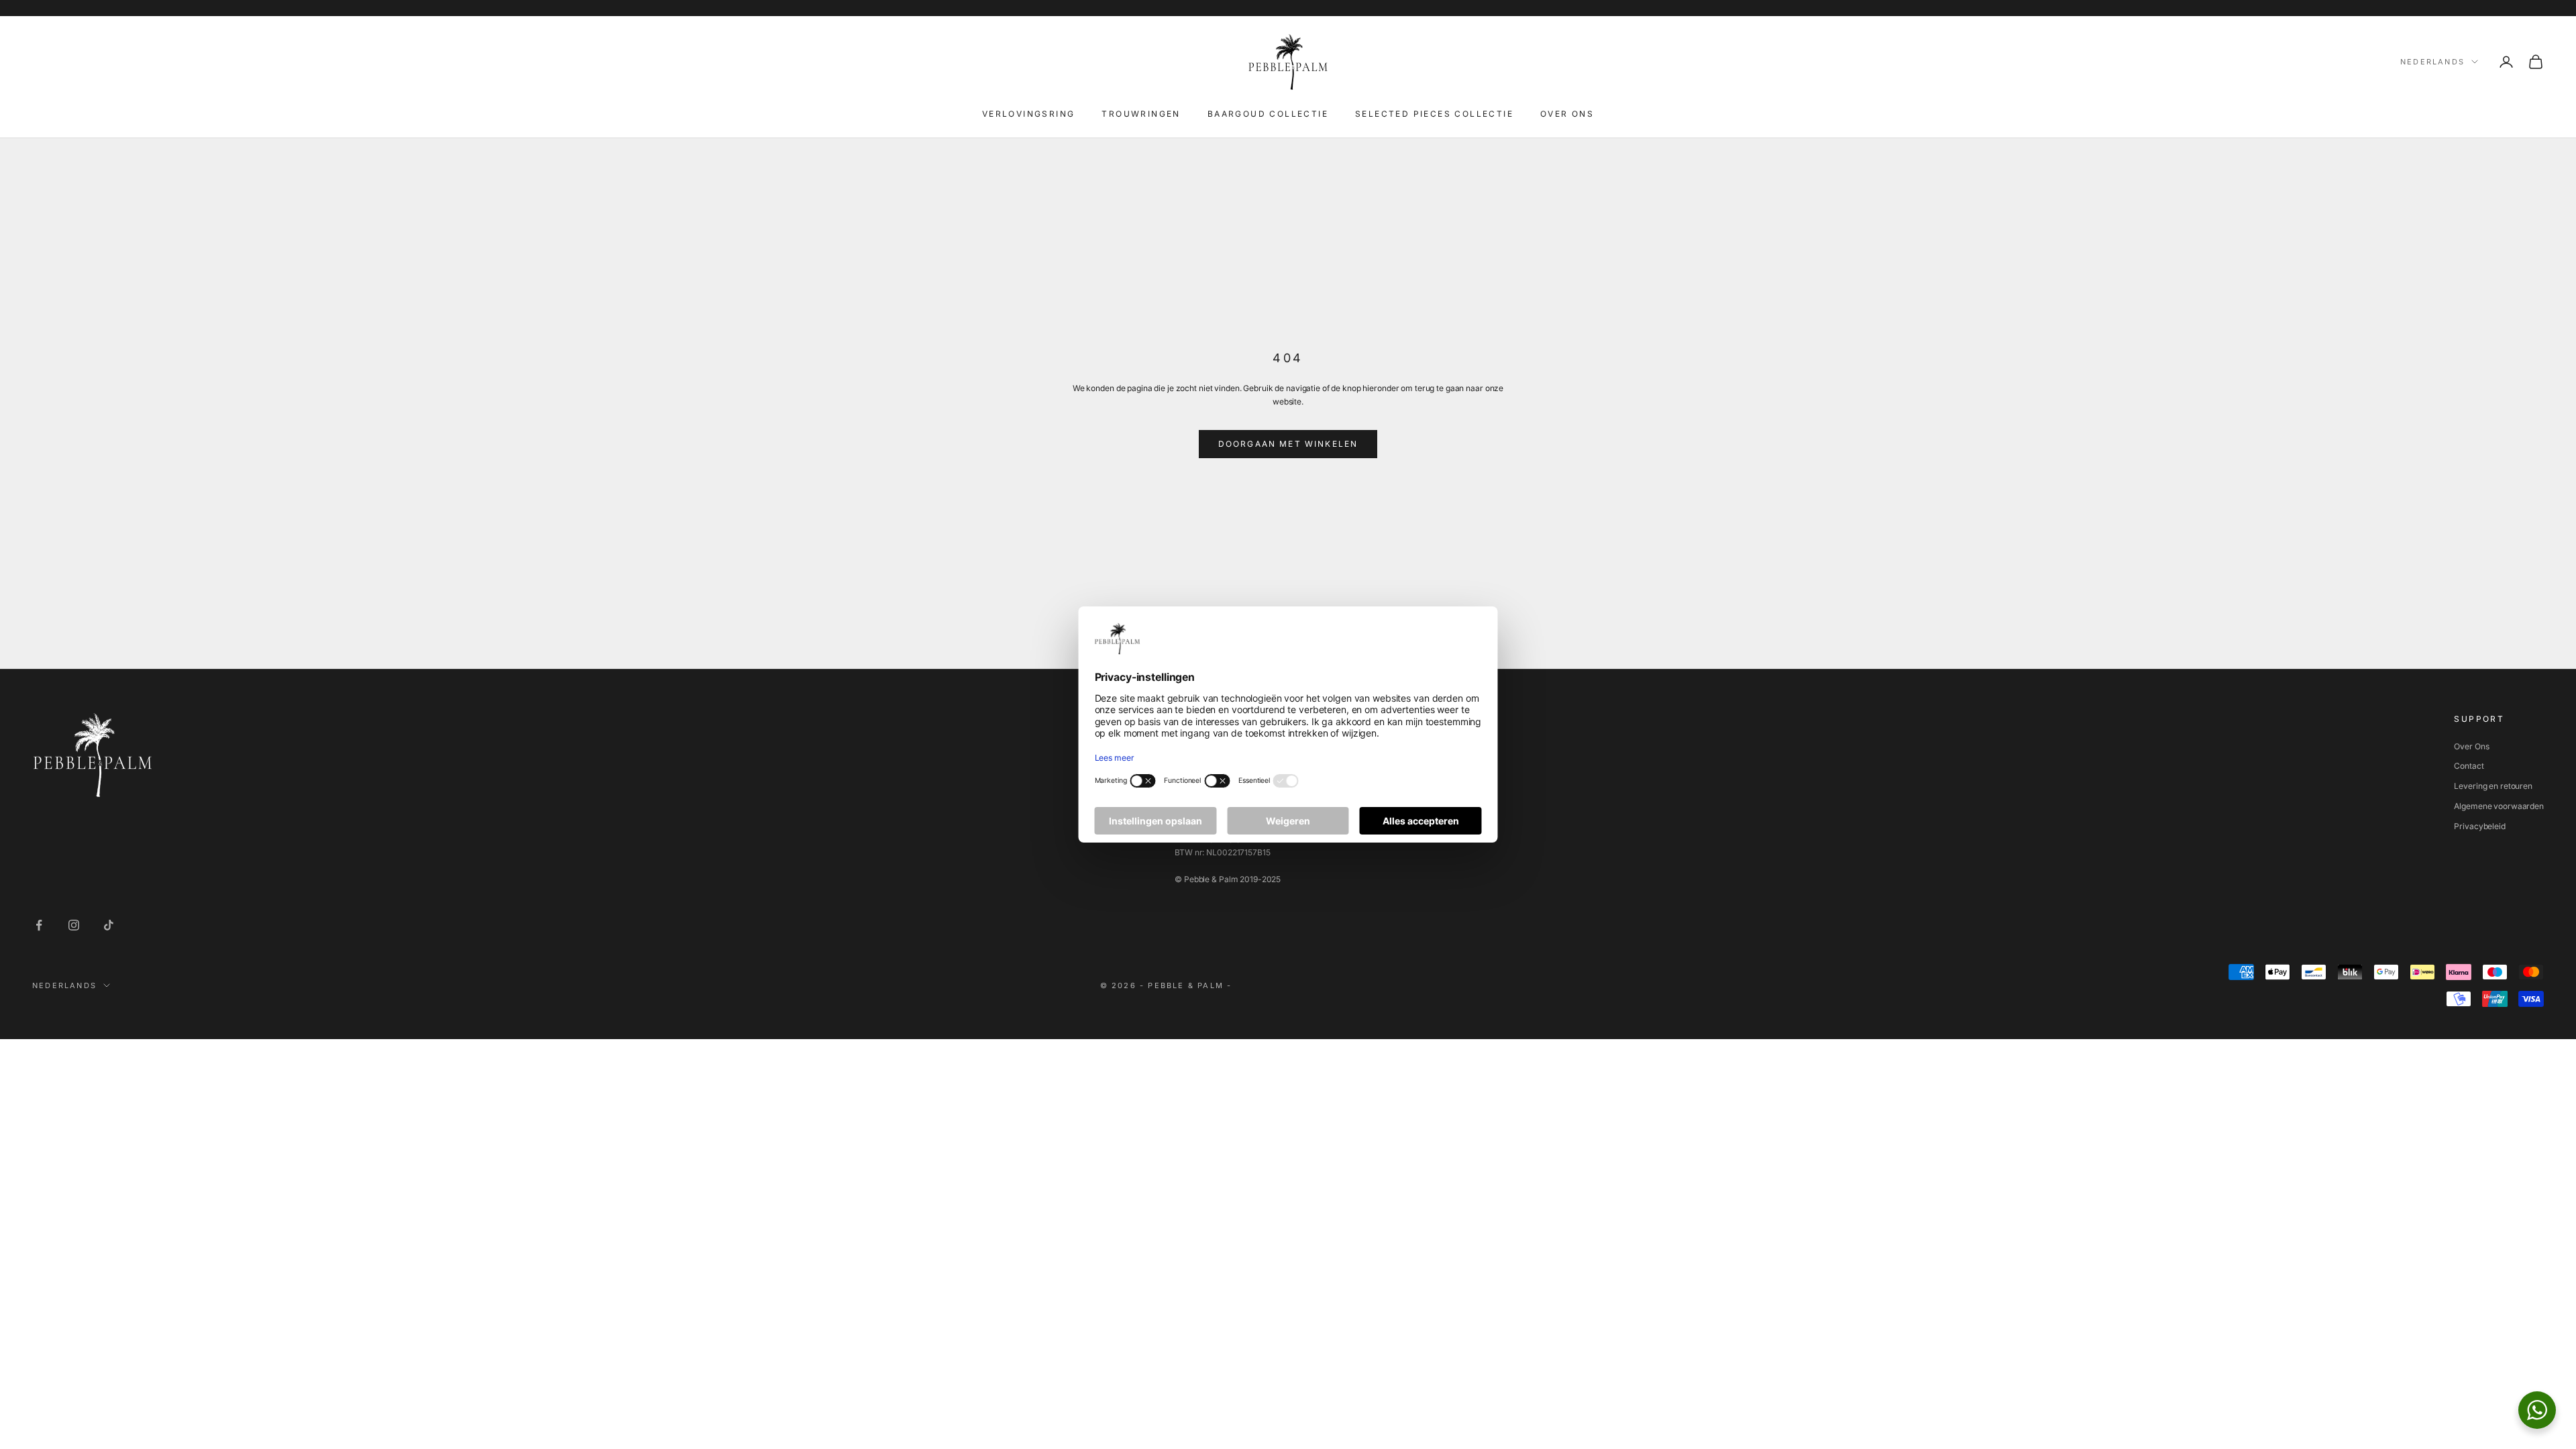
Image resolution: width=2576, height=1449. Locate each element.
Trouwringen (1141, 114)
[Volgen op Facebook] (39, 925)
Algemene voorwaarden (2499, 806)
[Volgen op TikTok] (109, 925)
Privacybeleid (2479, 826)
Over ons (1567, 114)
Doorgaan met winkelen (1288, 444)
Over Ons (2471, 746)
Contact (2469, 766)
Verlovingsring (1029, 114)
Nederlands (2432, 62)
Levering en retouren (2493, 786)
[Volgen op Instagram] (74, 925)
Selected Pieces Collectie (1434, 114)
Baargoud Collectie (1268, 114)
